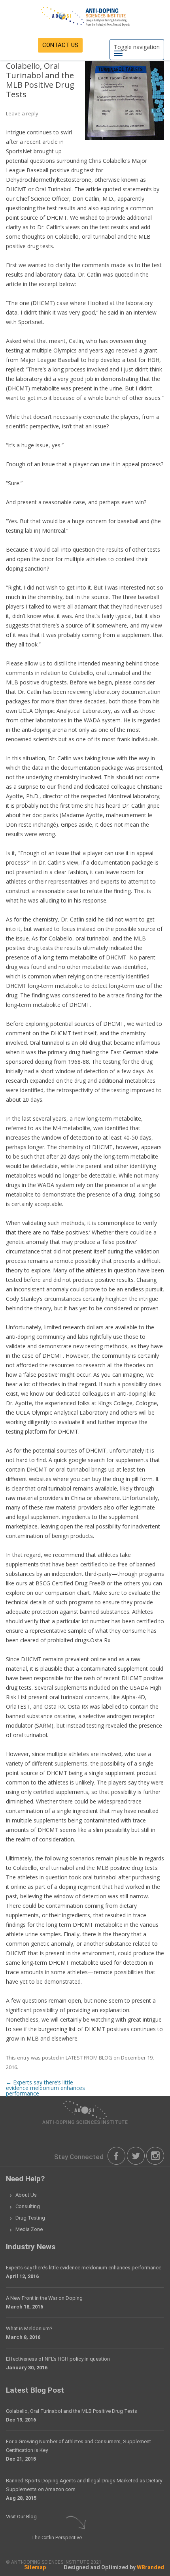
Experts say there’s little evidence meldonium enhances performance (45, 2088)
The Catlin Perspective (57, 2537)
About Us (26, 2195)
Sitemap (35, 2567)
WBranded (150, 2567)
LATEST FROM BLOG (89, 2058)
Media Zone (29, 2229)
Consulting (28, 2206)
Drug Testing (30, 2218)
